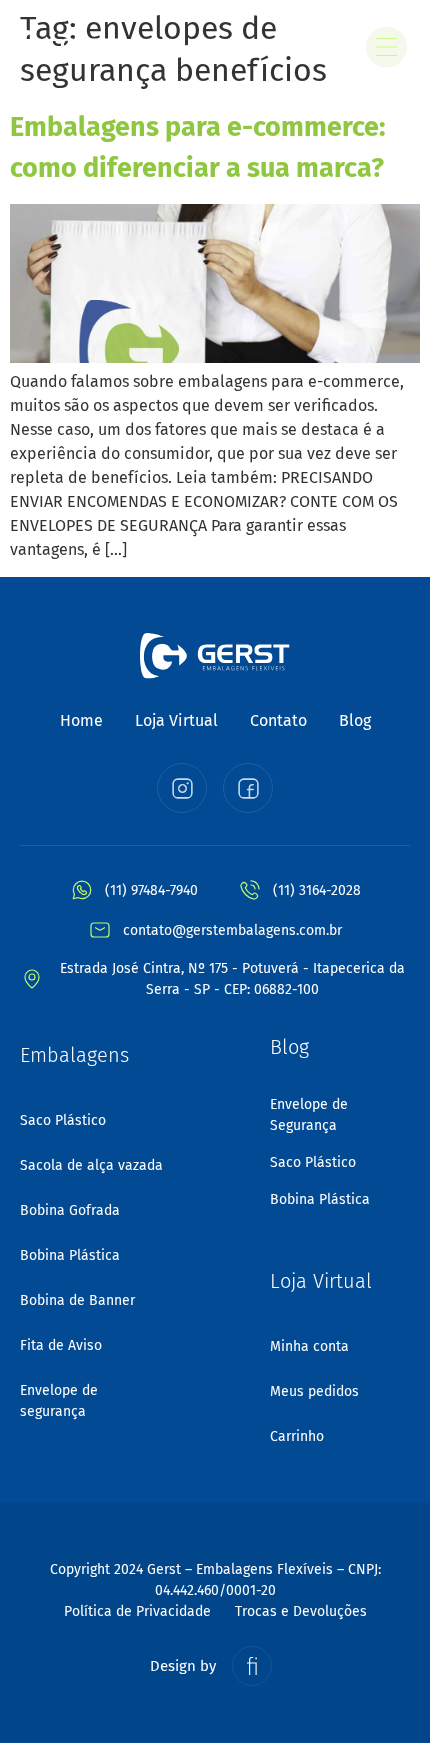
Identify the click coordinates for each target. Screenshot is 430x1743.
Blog (355, 720)
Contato (278, 720)
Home (81, 720)
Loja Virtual (176, 720)
